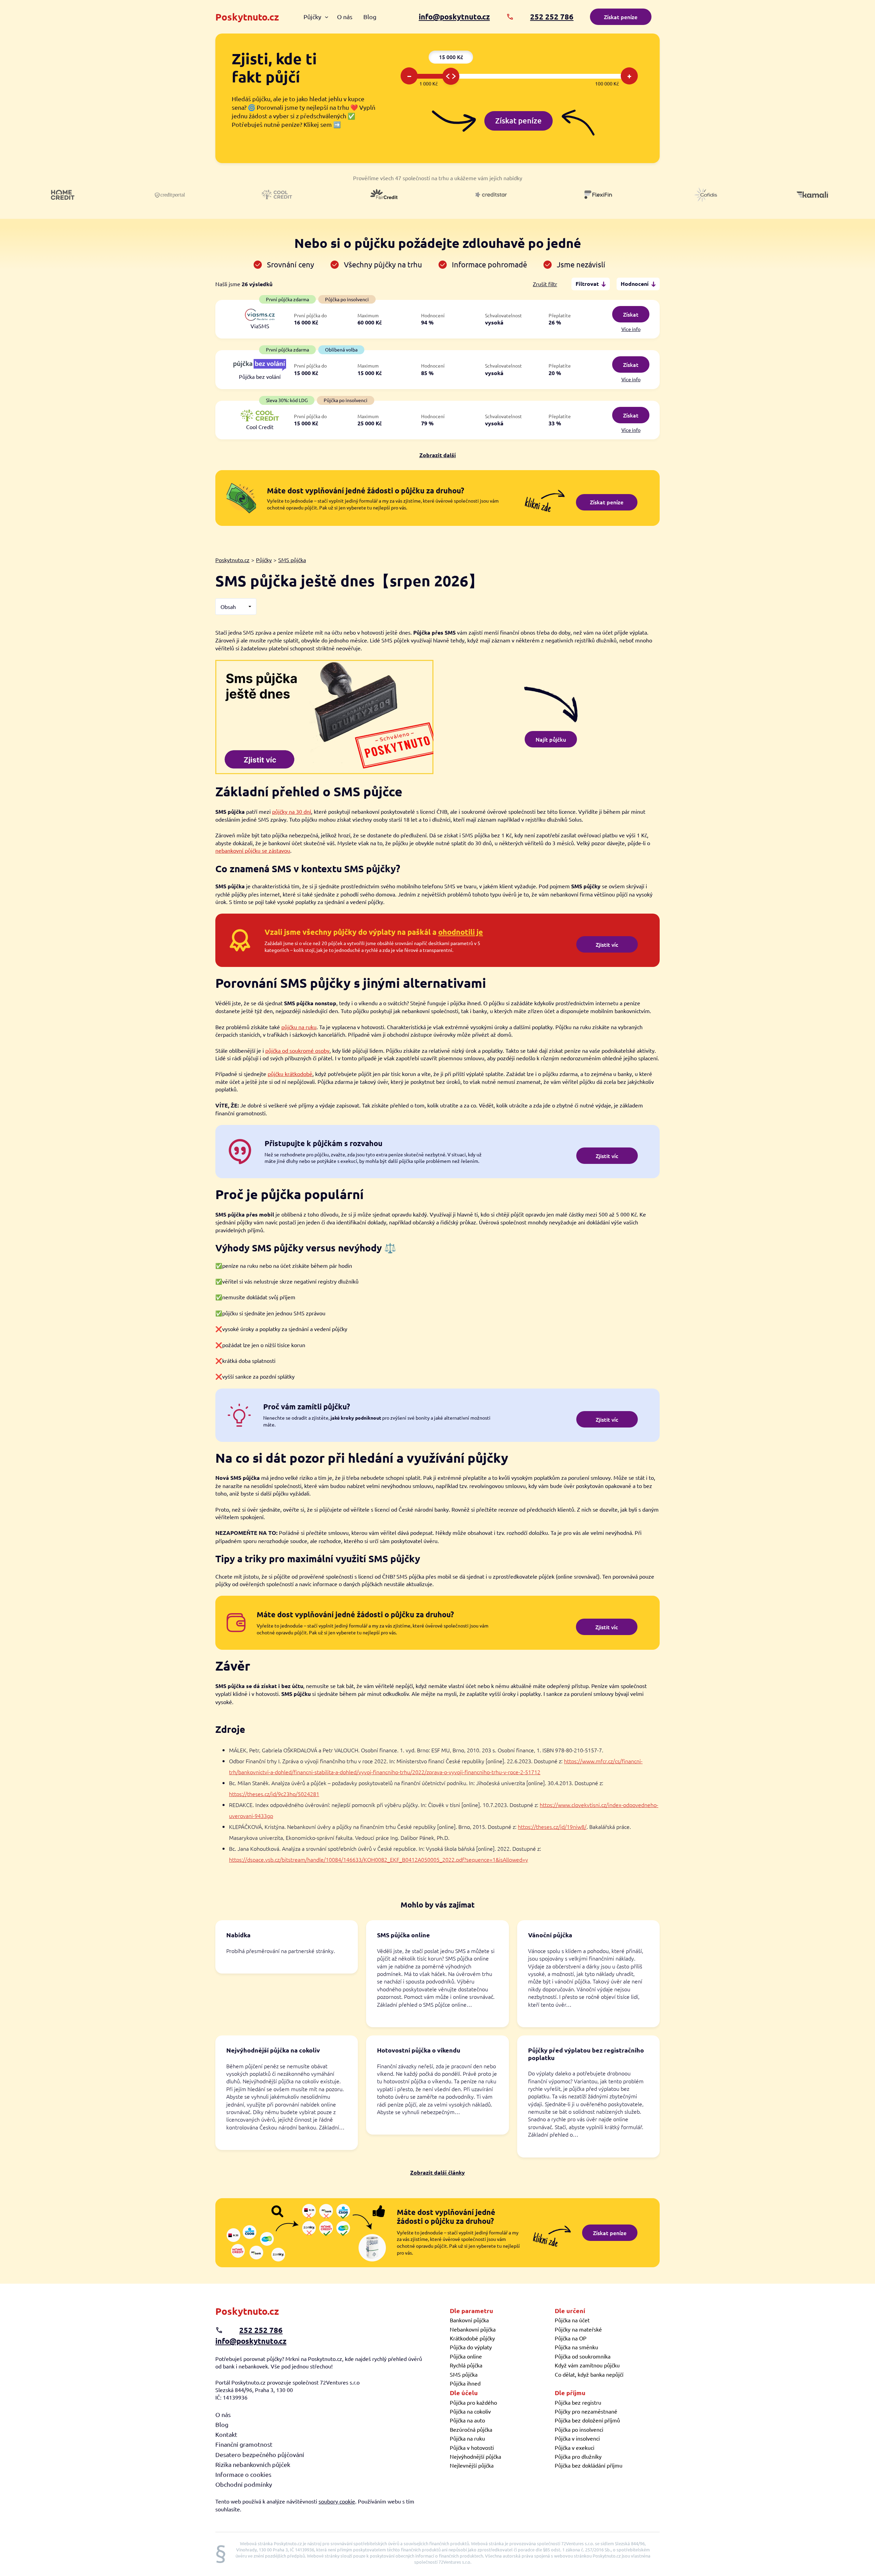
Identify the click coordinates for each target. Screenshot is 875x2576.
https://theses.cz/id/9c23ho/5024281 (274, 1794)
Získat (631, 314)
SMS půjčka (292, 560)
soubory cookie (337, 2501)
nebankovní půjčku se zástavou (253, 850)
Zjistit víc (607, 944)
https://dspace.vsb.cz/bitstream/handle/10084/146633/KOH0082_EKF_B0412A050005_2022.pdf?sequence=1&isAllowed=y (379, 1859)
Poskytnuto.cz (247, 17)
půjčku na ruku (299, 1027)
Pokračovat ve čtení (287, 1947)
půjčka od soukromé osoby (297, 1050)
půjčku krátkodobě (290, 1074)
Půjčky (264, 560)
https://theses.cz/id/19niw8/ (552, 1827)
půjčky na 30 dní (292, 811)
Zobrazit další (438, 455)
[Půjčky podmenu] (327, 17)
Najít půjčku (551, 739)
